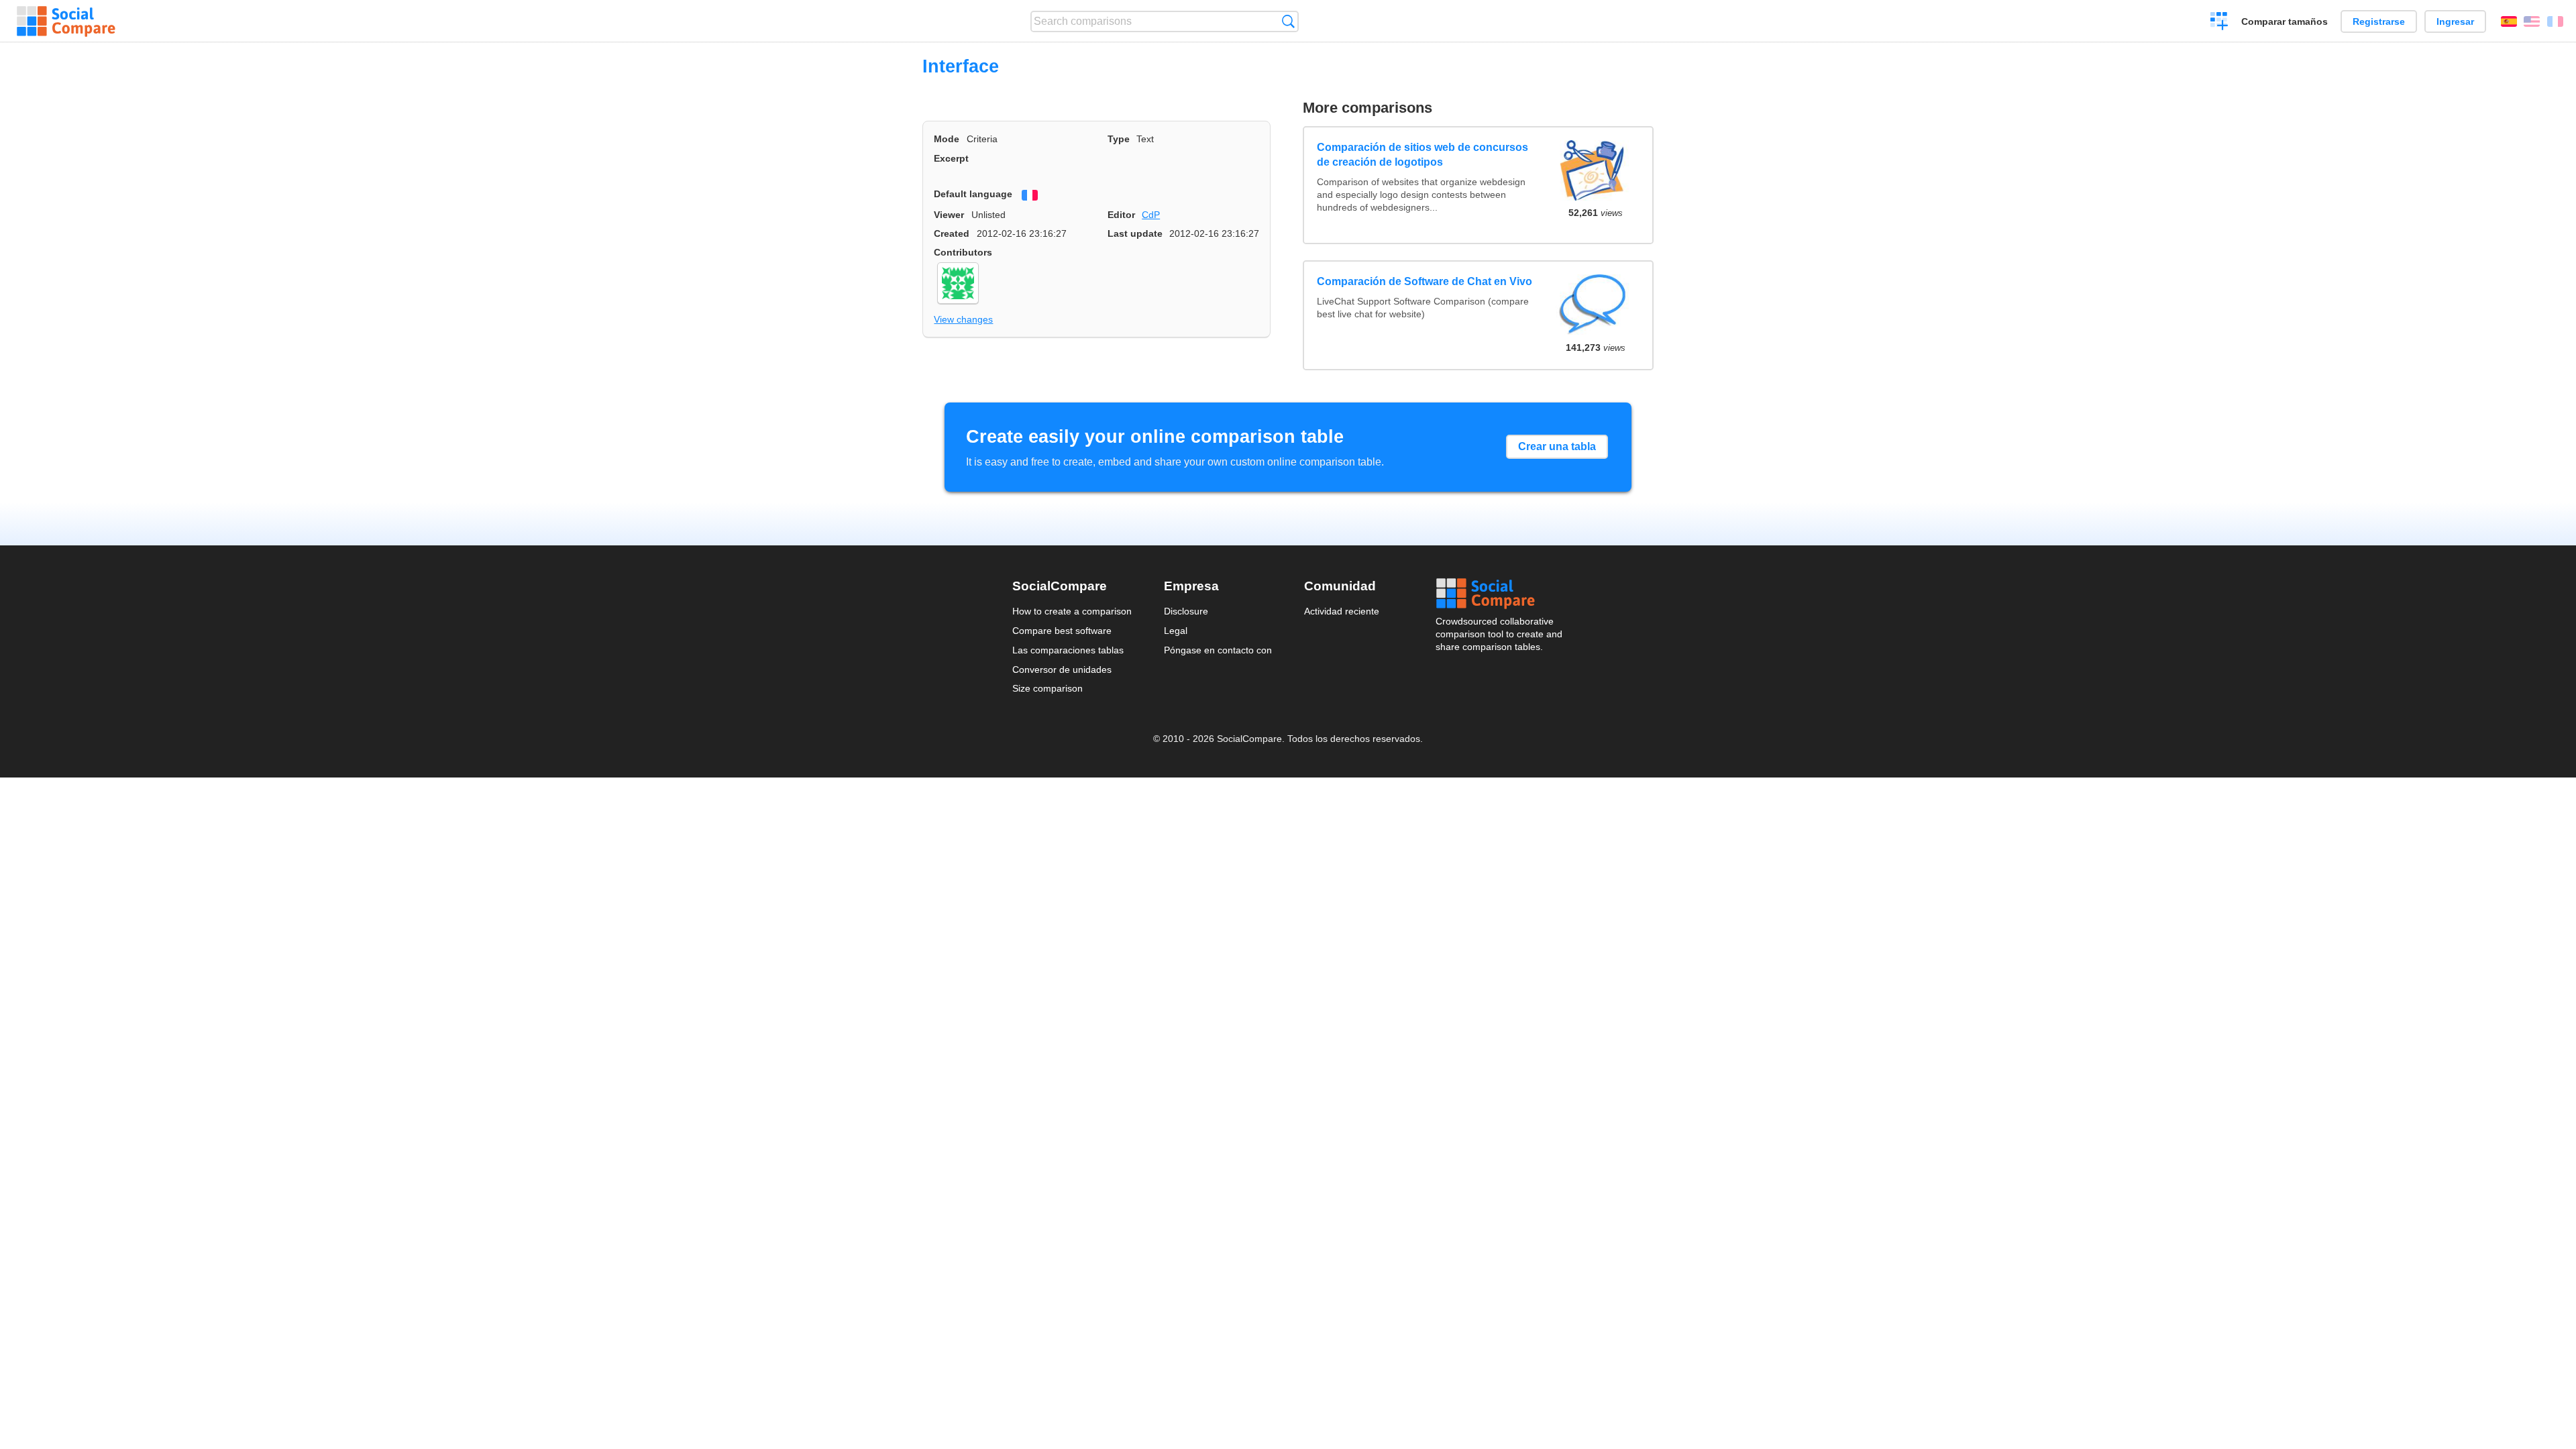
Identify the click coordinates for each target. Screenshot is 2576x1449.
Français (2555, 21)
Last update (1135, 233)
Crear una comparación (2219, 23)
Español (2509, 21)
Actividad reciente (1342, 611)
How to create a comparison (1072, 611)
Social (1500, 594)
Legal (1176, 631)
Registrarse (2379, 21)
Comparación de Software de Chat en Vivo (1425, 281)
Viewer (949, 215)
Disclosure (1186, 611)
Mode (947, 139)
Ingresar (2455, 21)
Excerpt (951, 158)
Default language (973, 194)
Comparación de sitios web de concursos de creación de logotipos (1423, 155)
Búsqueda (1288, 21)
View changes (963, 319)
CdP (1151, 215)
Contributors (963, 252)
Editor (1121, 215)
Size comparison (1048, 688)
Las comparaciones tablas (1068, 650)
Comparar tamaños (2285, 21)
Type (1119, 139)
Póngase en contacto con (1218, 650)
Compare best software (1062, 631)
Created (952, 233)
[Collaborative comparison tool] (66, 21)
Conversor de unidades (1062, 669)
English (2532, 21)
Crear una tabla (1557, 446)
